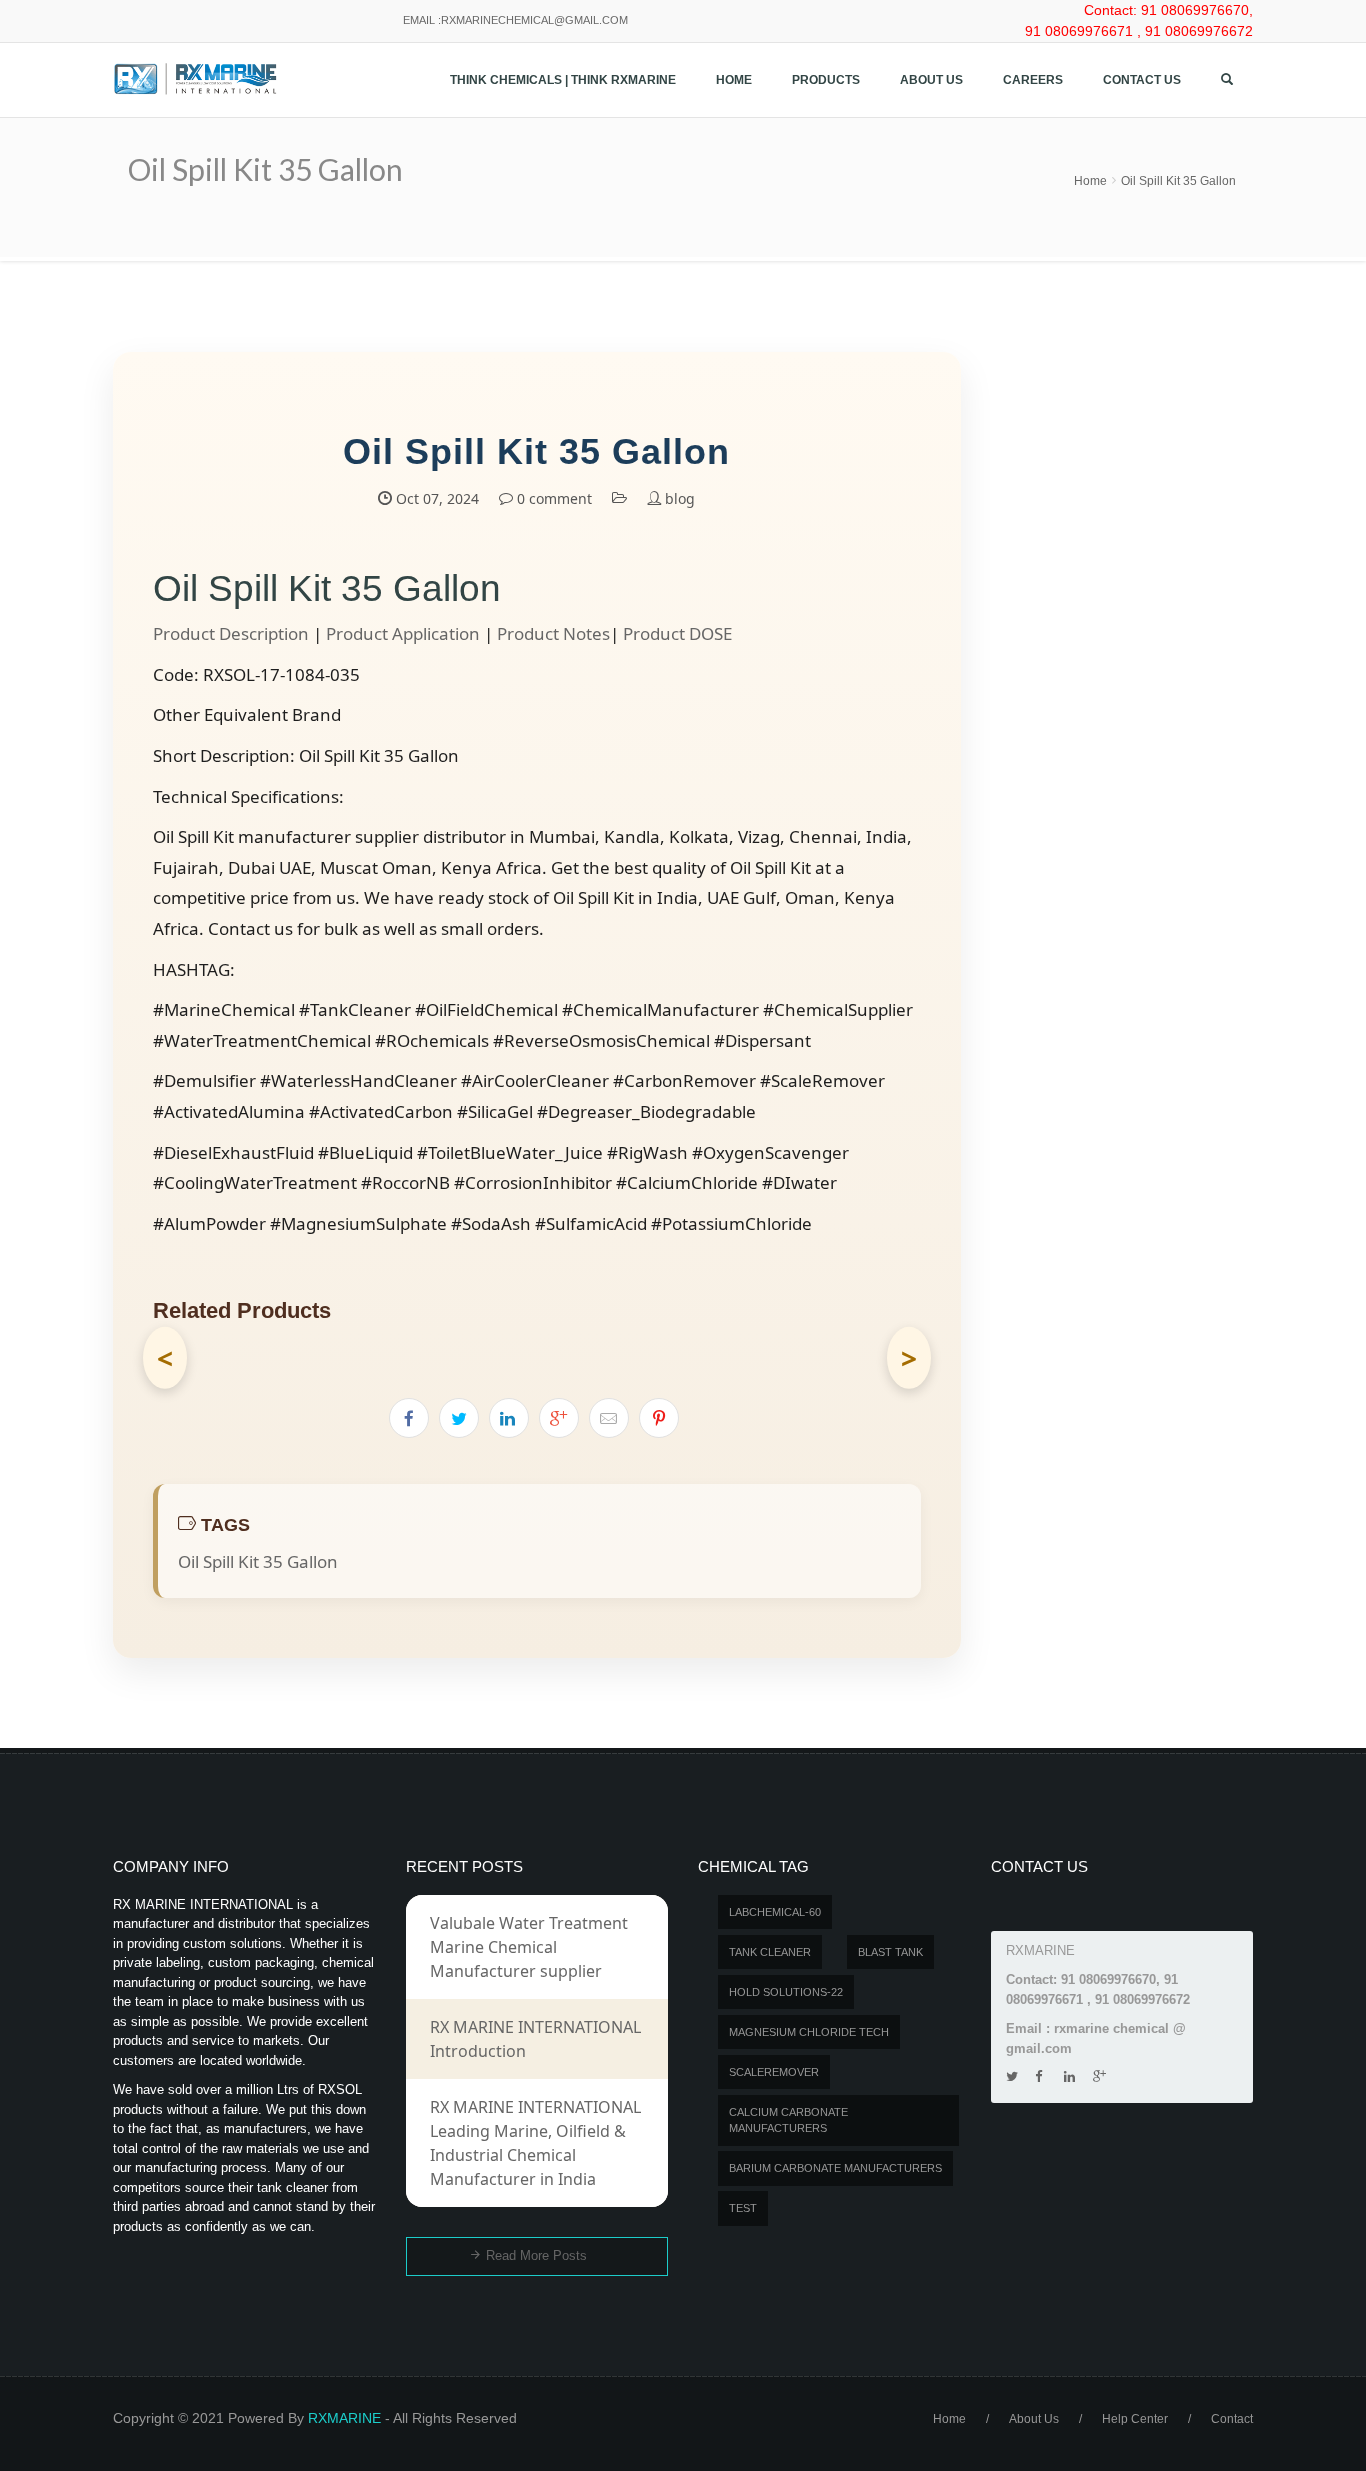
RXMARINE (344, 2418)
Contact (1232, 2419)
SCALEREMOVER (774, 2072)
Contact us (1142, 80)
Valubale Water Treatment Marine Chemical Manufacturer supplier (529, 1947)
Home (734, 80)
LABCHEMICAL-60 (775, 1912)
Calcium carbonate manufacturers (788, 2120)
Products (826, 80)
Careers (1033, 80)
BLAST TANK (890, 1952)
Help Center (1135, 2419)
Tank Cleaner (770, 1952)
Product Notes (553, 633)
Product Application (403, 633)
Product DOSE (677, 633)
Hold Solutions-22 (786, 1992)
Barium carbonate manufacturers (835, 2168)
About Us (931, 80)
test (743, 2208)
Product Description (231, 633)
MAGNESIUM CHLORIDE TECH (809, 2032)
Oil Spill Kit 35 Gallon (1178, 181)
